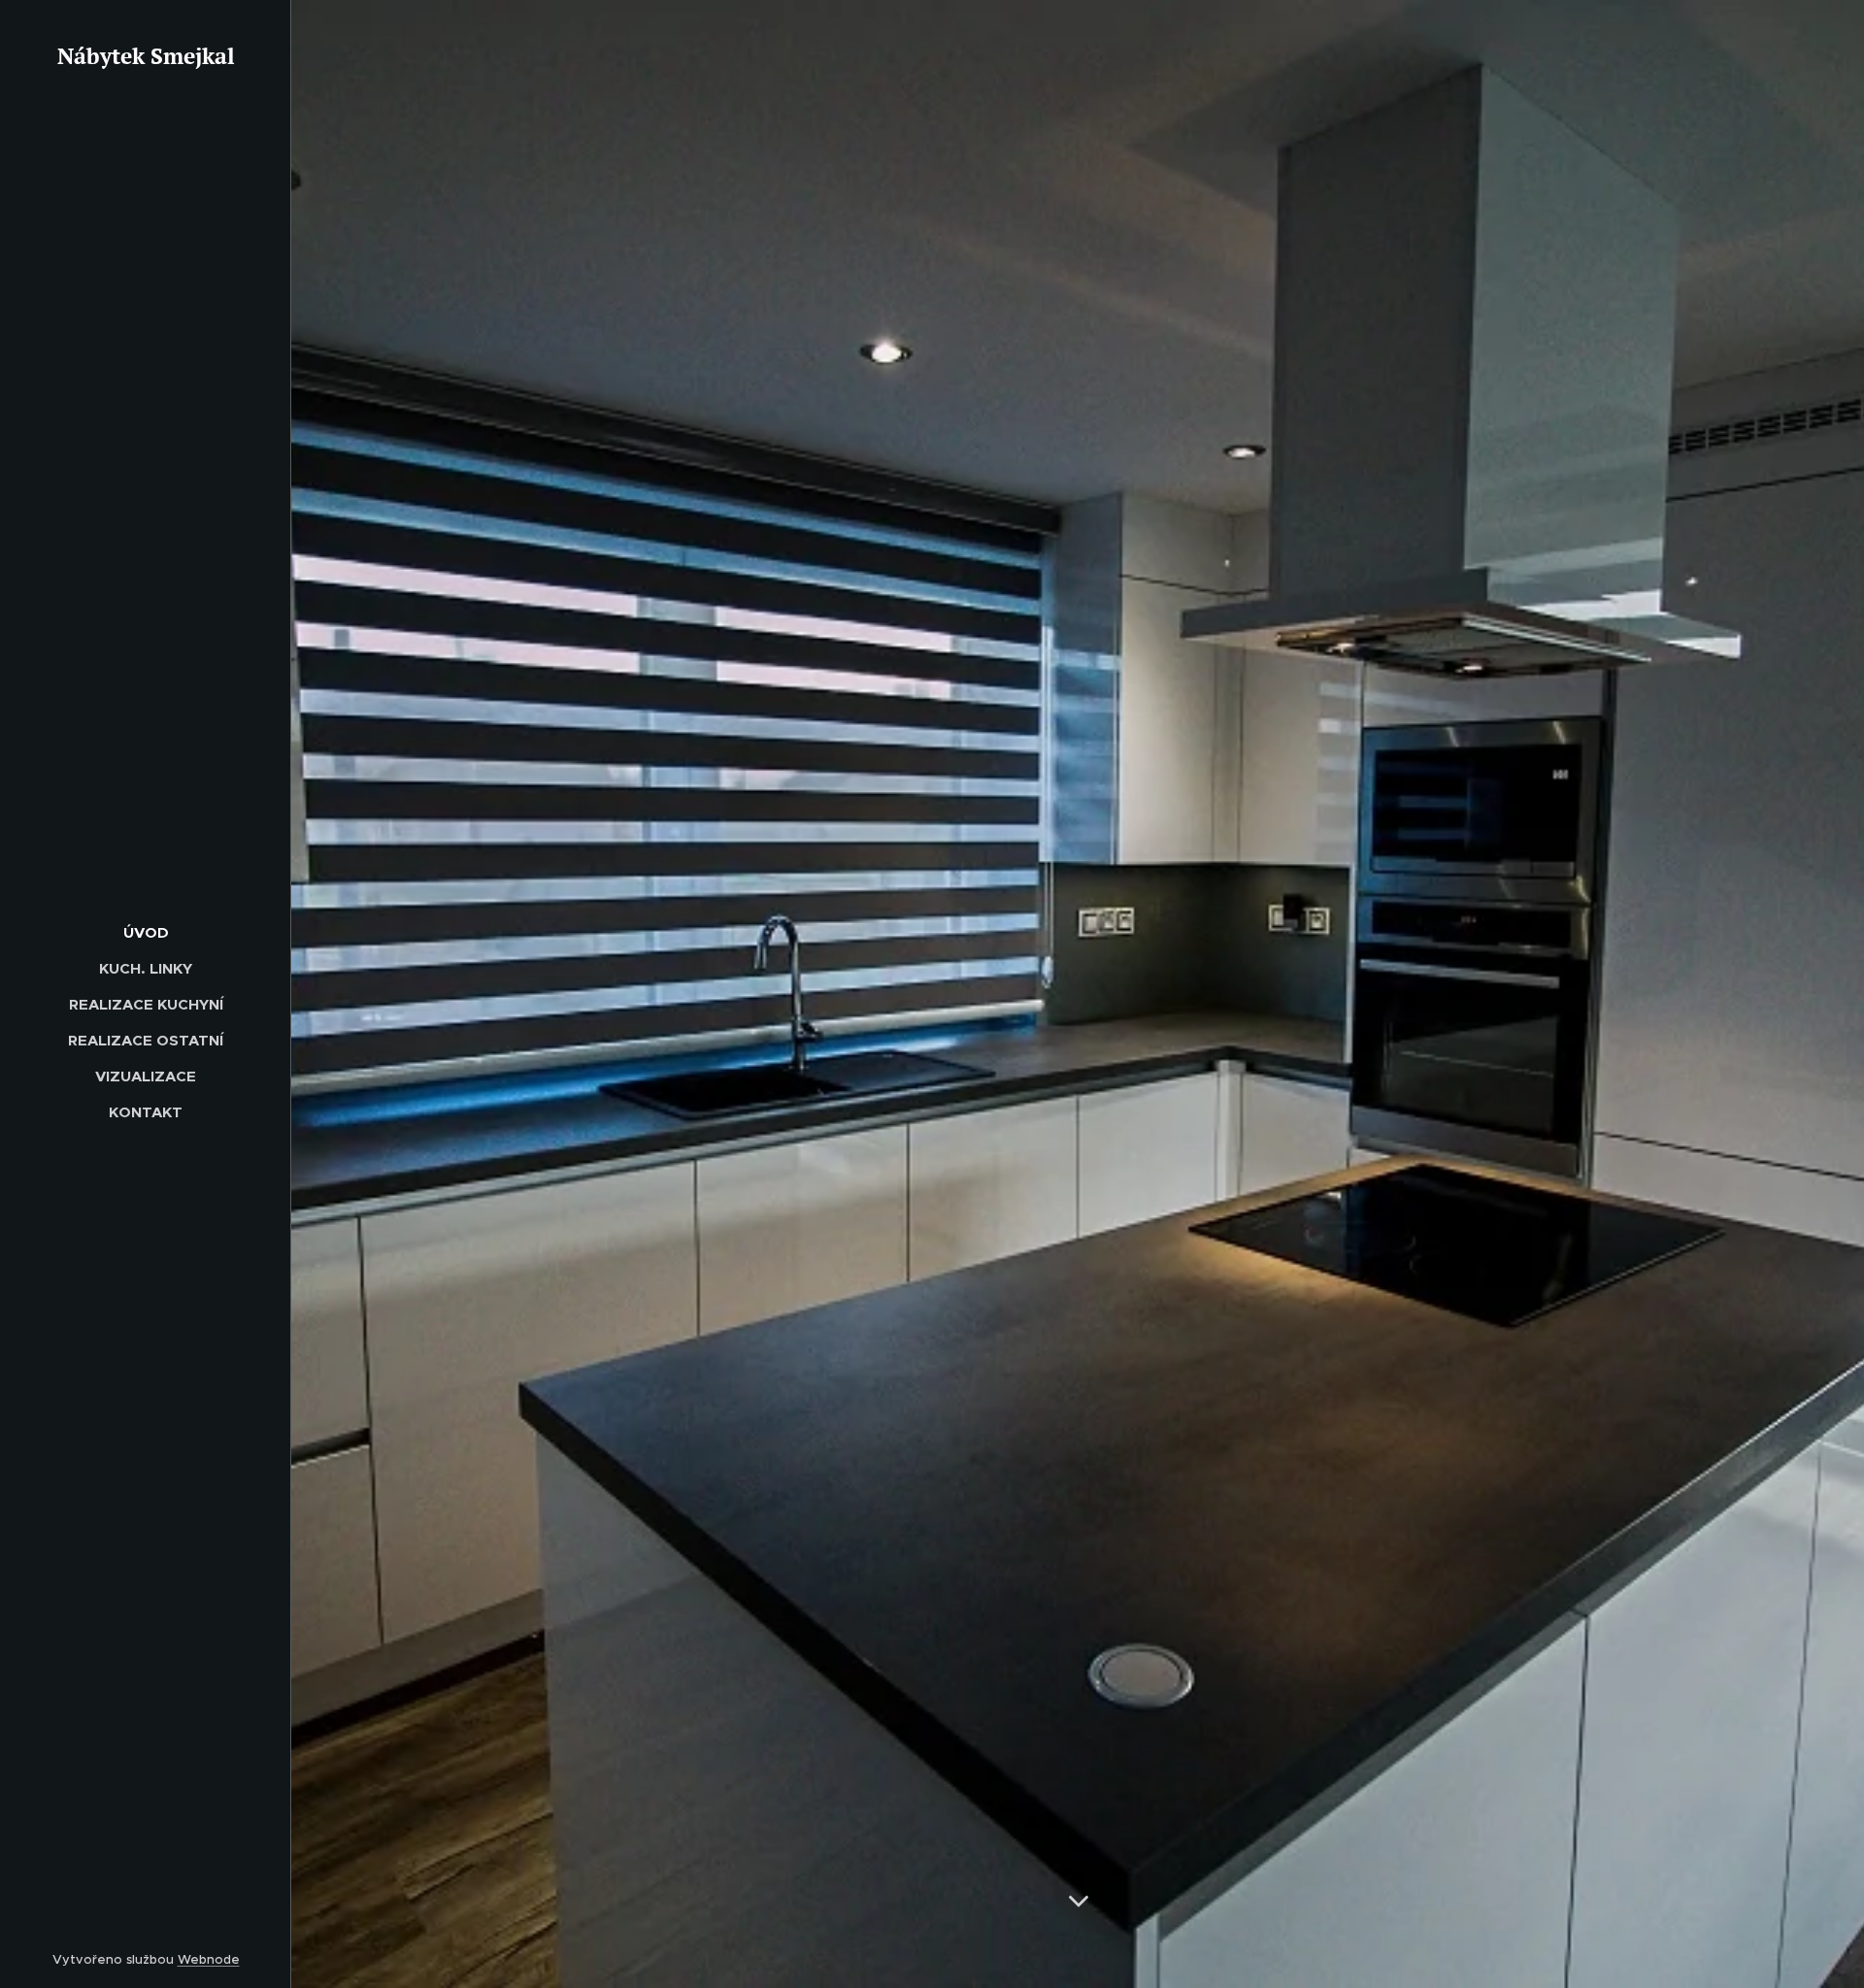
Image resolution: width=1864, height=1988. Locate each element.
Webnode (209, 1959)
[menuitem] (146, 932)
